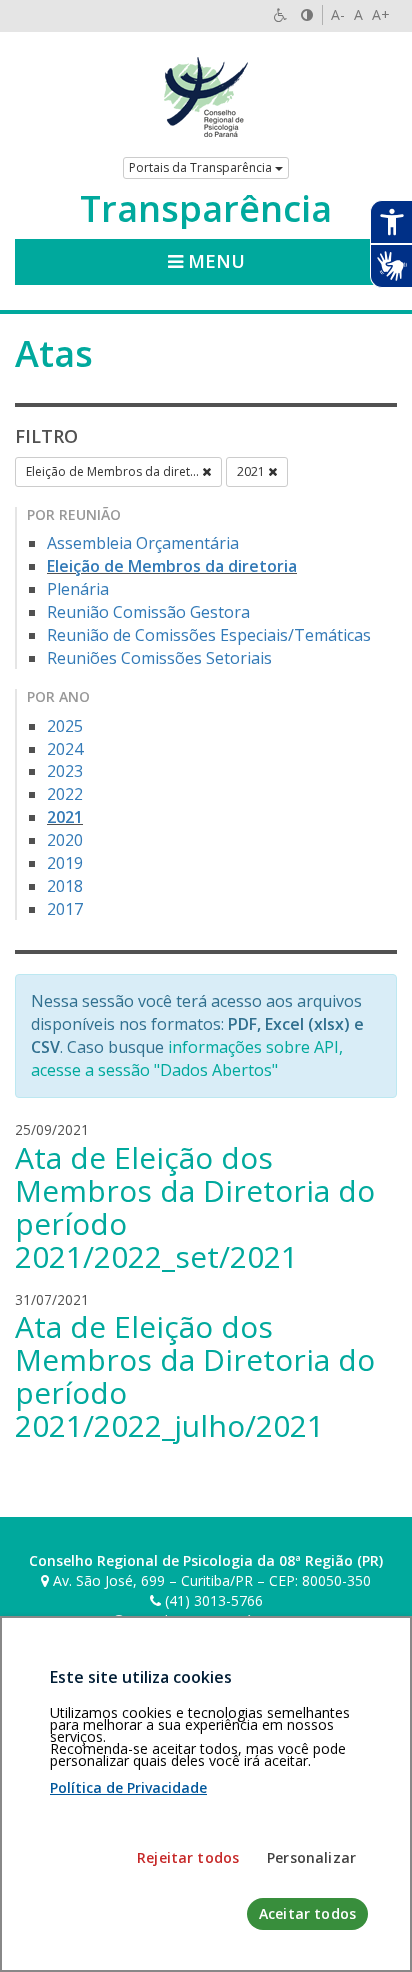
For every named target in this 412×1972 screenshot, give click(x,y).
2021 (252, 471)
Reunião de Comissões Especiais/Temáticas (209, 635)
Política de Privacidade (128, 1787)
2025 (65, 726)
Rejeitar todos (188, 1857)
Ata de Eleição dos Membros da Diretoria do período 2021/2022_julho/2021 (195, 1376)
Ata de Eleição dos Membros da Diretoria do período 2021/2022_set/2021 (195, 1207)
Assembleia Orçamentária (143, 543)
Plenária (78, 589)
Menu (214, 261)
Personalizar (311, 1857)
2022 (65, 794)
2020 (65, 840)
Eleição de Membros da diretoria (172, 566)
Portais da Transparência (202, 167)
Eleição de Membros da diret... (114, 471)
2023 (65, 771)
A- (338, 14)
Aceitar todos (307, 1913)
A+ (381, 14)
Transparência (206, 209)
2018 (65, 886)
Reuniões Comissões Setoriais (159, 658)
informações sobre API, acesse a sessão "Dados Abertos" (187, 1058)
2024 (65, 749)
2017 (65, 909)
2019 (65, 863)
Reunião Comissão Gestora (148, 612)
